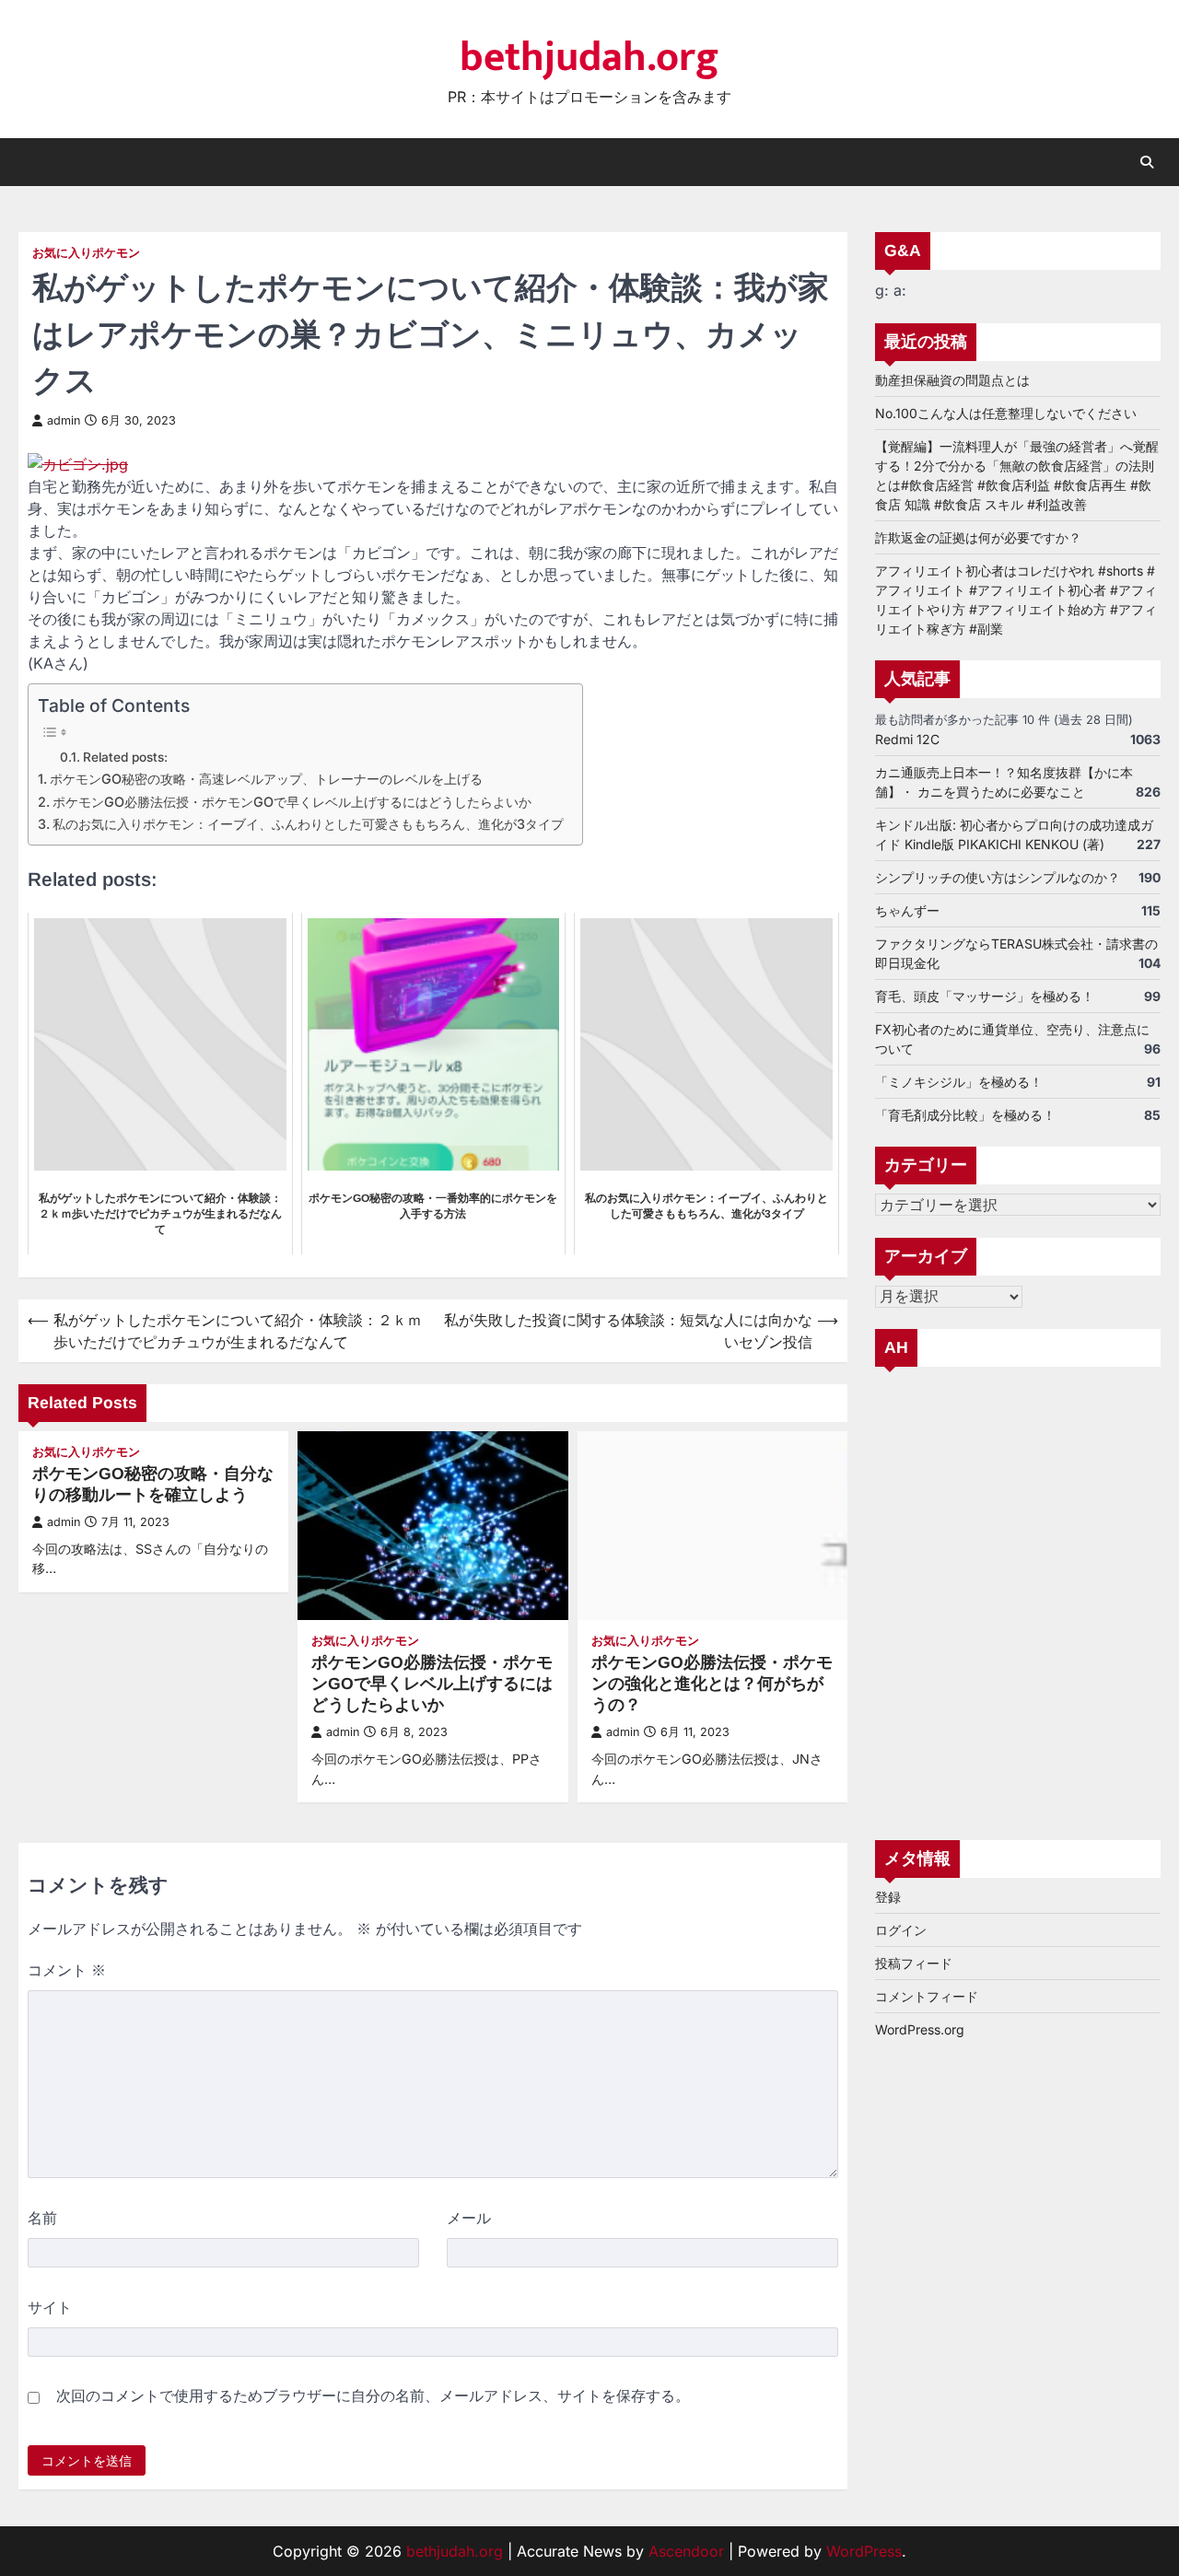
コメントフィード (927, 1997)
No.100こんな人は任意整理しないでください (1006, 413)
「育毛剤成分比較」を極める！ (965, 1115)
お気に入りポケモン (86, 253)
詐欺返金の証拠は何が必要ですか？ (978, 537)
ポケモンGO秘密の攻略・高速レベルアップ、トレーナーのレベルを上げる (266, 779)
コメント (67, 1970)
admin (64, 420)
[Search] (1147, 162)
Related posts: (125, 757)
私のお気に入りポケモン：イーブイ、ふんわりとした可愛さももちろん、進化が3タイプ (308, 824)
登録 (888, 1898)
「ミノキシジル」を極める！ (959, 1082)
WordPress (864, 2551)
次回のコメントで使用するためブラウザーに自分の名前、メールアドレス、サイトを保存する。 (373, 2395)
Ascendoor (686, 2551)
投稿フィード (914, 1964)
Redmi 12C (907, 739)
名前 (42, 2218)
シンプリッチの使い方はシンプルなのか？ (998, 877)
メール (469, 2218)
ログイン (901, 1931)
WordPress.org (920, 2030)
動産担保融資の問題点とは (952, 380)
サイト (50, 2307)
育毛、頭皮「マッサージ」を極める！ (985, 996)
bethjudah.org (589, 58)
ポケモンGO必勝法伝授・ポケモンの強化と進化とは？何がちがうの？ (712, 1684)
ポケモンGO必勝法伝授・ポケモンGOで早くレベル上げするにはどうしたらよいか (292, 802)
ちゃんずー (907, 910)
